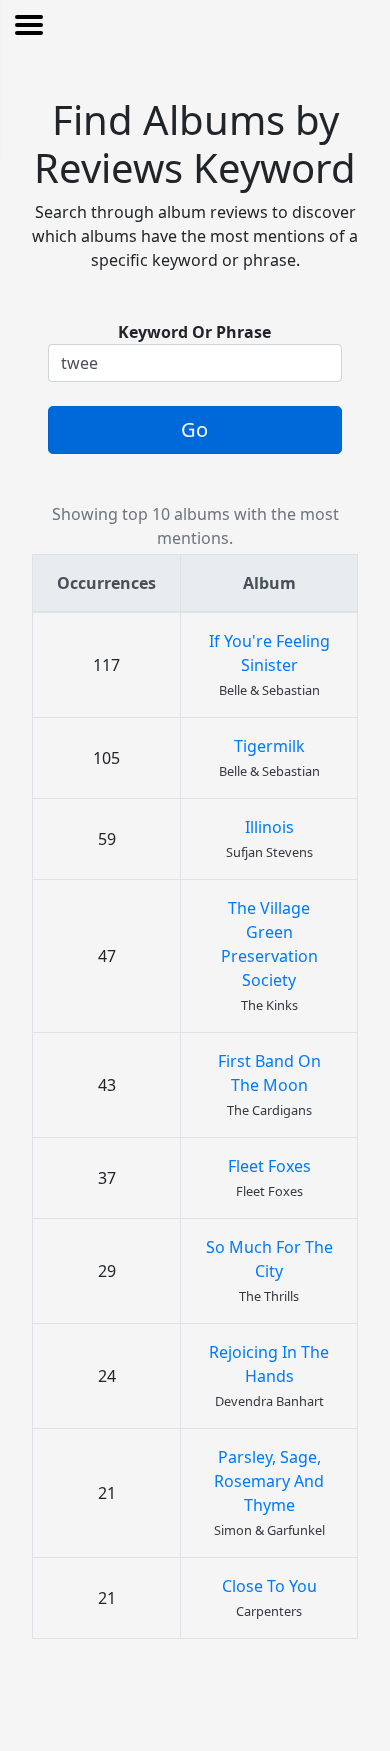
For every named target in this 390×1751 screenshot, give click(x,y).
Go (194, 429)
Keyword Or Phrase (194, 332)
